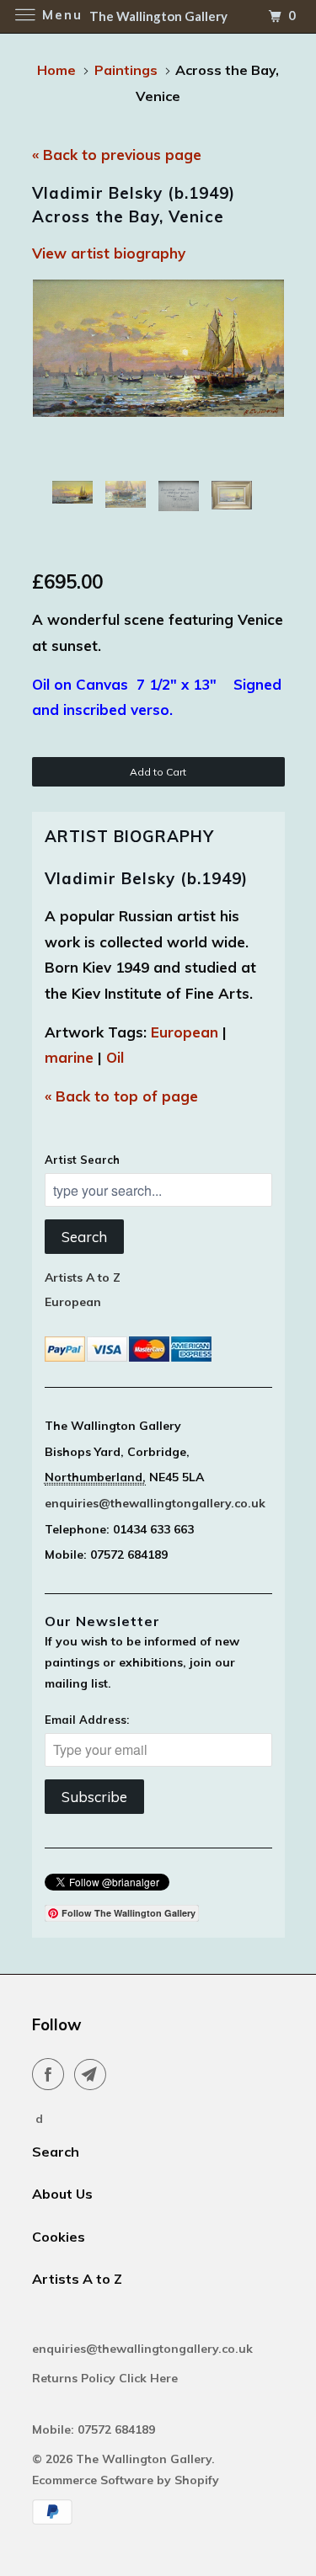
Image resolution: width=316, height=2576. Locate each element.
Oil (115, 1057)
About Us (62, 2194)
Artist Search (82, 1160)
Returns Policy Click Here (107, 2378)
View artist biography (109, 253)
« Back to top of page (121, 1096)
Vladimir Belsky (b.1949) (146, 878)
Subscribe (94, 1797)
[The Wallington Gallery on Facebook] (51, 2074)
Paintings (126, 70)
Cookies (59, 2237)
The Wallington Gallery (144, 2459)
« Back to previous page (117, 155)
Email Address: (87, 1720)
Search (84, 1237)
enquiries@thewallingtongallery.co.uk (155, 1503)
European (185, 1032)
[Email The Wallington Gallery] (94, 2074)
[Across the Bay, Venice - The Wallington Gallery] (158, 348)
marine (69, 1057)
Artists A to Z (83, 1277)
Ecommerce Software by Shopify (126, 2480)
